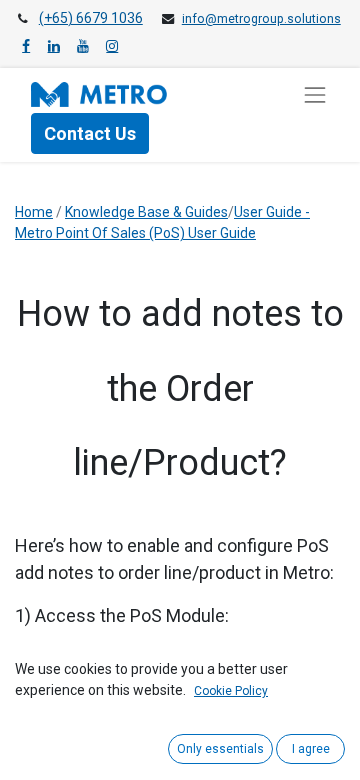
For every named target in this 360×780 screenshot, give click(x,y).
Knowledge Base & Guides (146, 212)
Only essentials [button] (220, 749)
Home (34, 212)
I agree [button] (311, 749)
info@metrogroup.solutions (261, 19)
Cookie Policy (231, 691)
